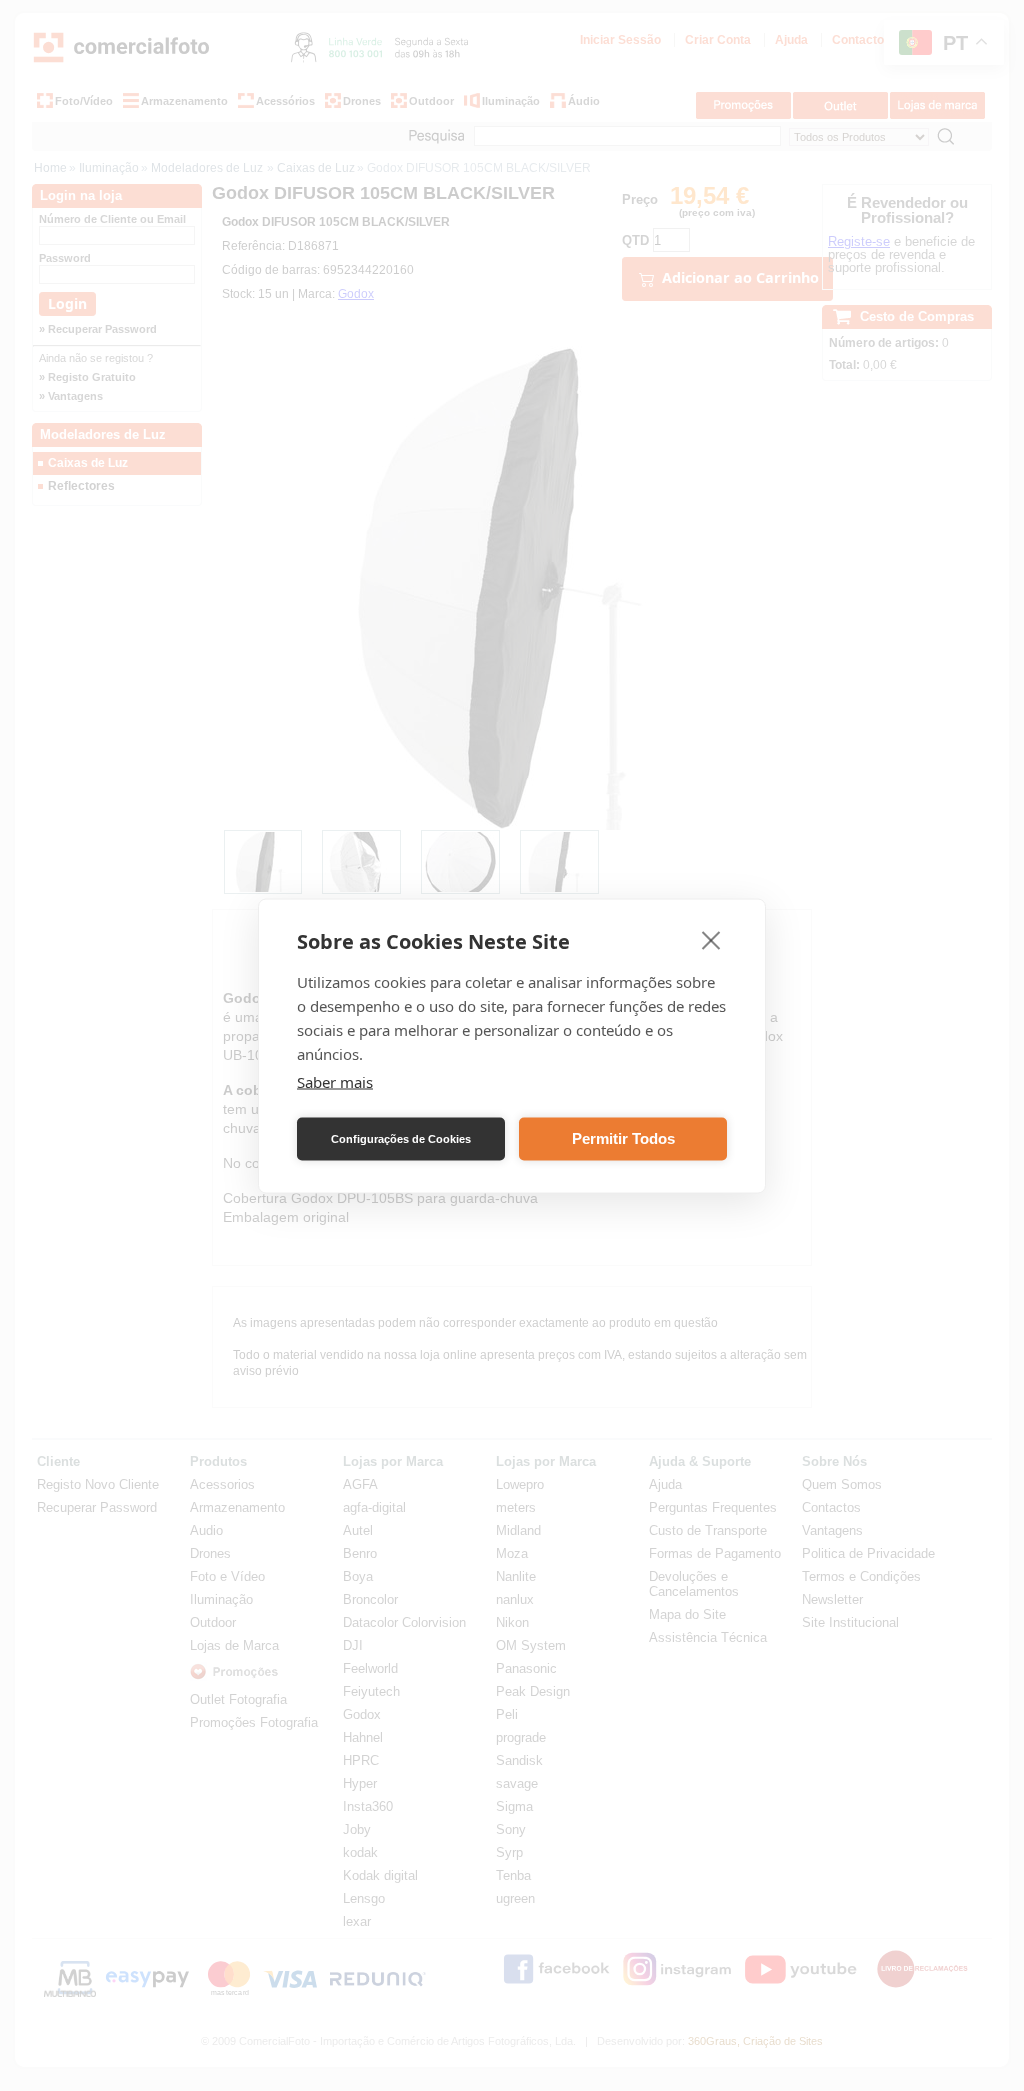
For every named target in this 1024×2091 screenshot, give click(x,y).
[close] (711, 939)
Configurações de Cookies (401, 1139)
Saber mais (335, 1081)
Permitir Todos (623, 1138)
